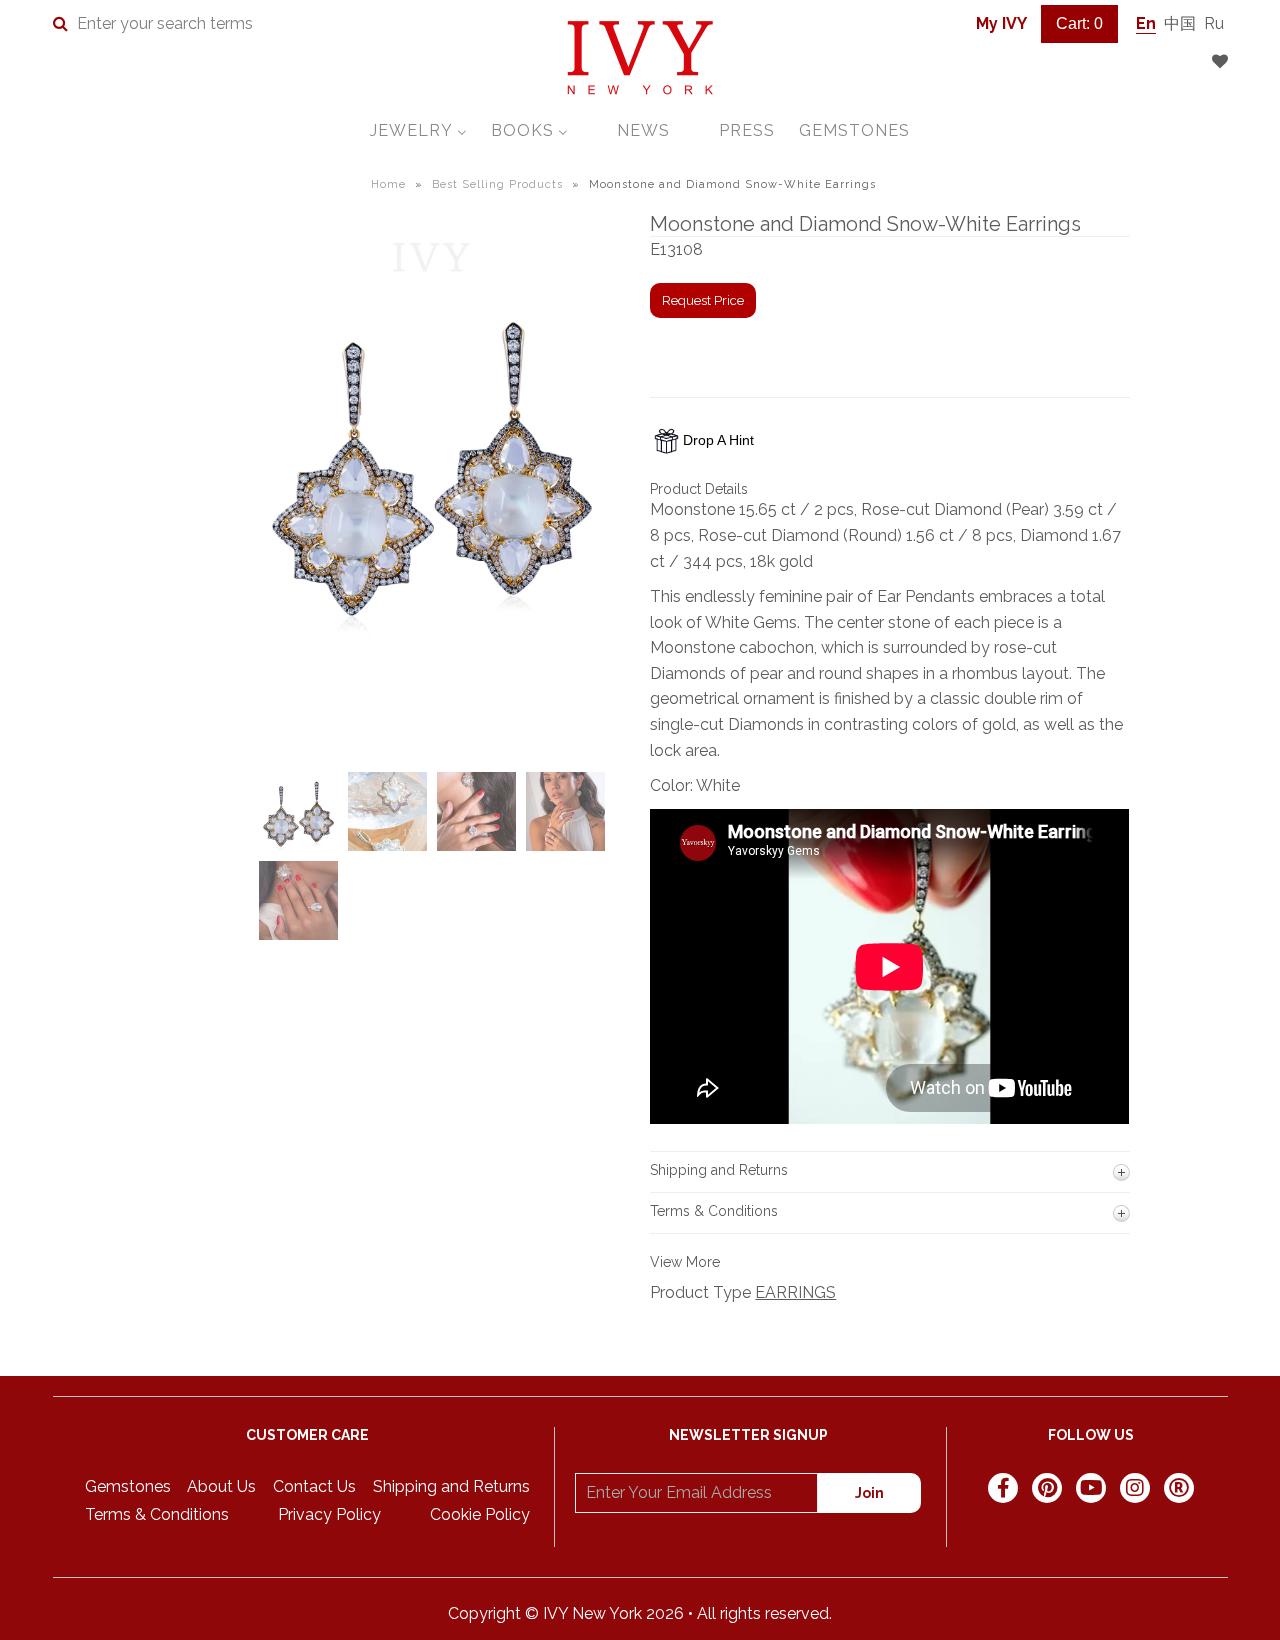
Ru (1214, 23)
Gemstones (128, 1486)
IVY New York (592, 1613)
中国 (1180, 23)
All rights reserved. (764, 1613)
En (1146, 23)
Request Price (703, 300)
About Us (221, 1486)
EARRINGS (795, 1292)
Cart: (1079, 23)
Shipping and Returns (451, 1486)
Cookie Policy (480, 1514)
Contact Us (314, 1486)
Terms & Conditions (157, 1514)
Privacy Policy (329, 1514)
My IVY (1001, 23)
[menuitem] (418, 130)
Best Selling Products (497, 184)
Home (388, 184)
